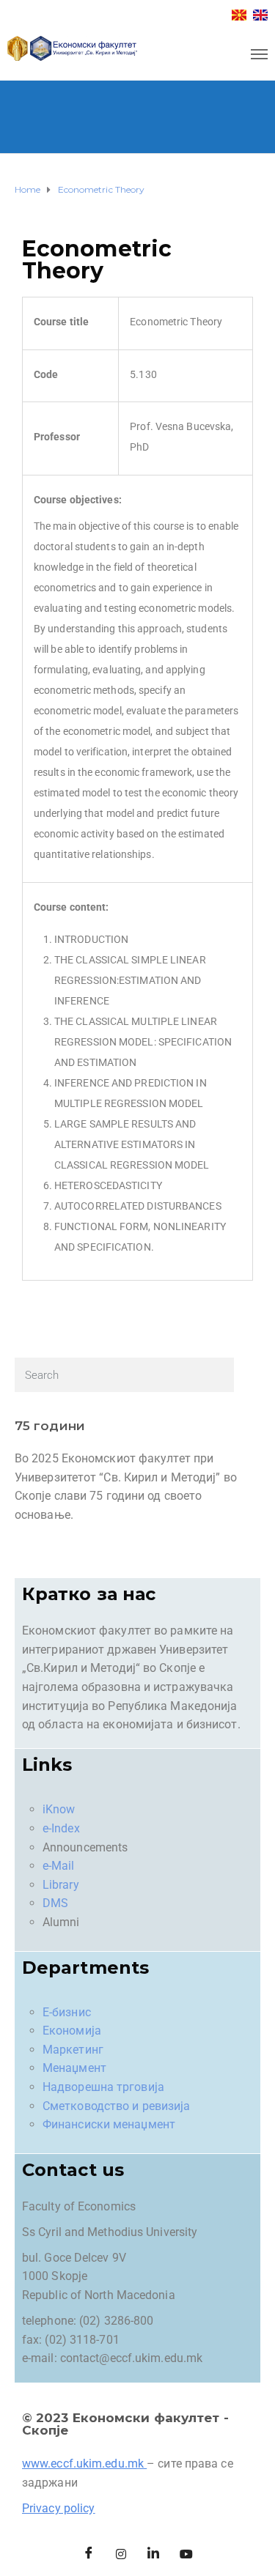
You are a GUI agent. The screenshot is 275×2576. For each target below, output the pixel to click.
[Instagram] (121, 2554)
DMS (55, 1903)
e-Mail (59, 1866)
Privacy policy (58, 2508)
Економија (72, 2031)
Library (61, 1885)
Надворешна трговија (103, 2087)
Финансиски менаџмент (109, 2124)
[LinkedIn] (154, 2554)
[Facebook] (89, 2554)
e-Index (61, 1828)
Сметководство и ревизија (116, 2106)
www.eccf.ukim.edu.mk (83, 2464)
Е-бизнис (67, 2012)
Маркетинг (73, 2050)
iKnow (59, 1809)
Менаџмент (74, 2068)
